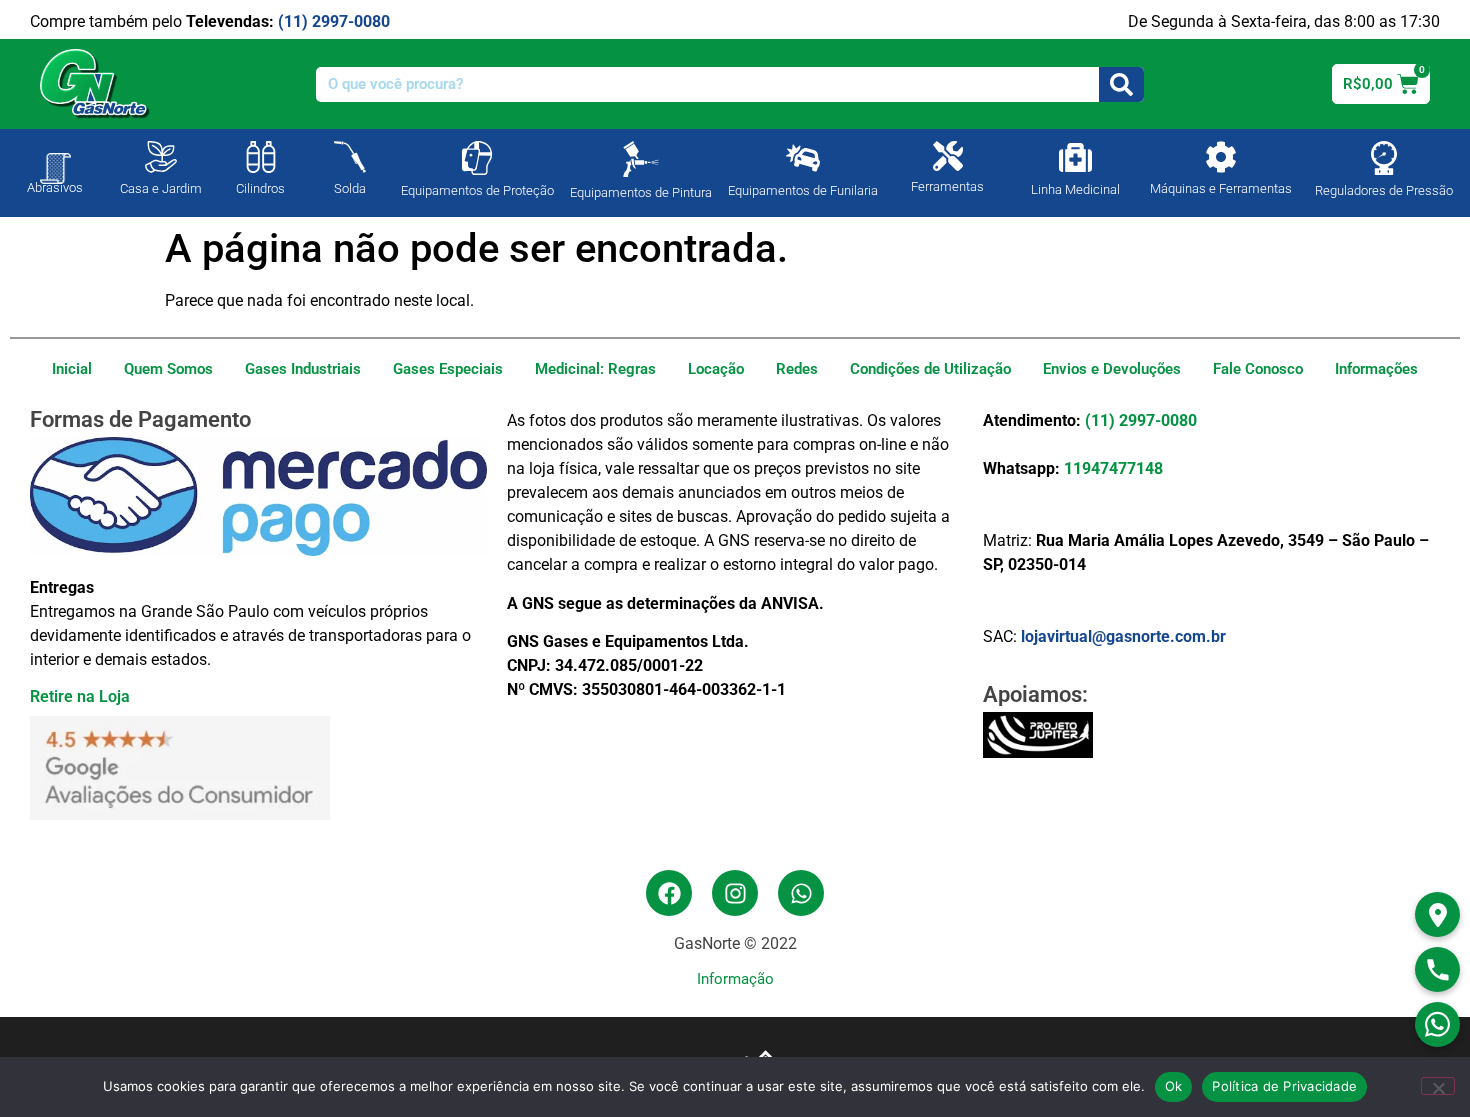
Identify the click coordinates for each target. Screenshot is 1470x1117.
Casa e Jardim (161, 188)
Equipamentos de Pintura (641, 192)
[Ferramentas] (948, 156)
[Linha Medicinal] (1075, 157)
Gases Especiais (448, 369)
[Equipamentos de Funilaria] (803, 158)
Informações (1376, 369)
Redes (797, 369)
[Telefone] (1437, 969)
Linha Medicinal (1075, 189)
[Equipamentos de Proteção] (477, 158)
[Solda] (350, 157)
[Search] (1122, 84)
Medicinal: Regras (595, 369)
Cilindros (260, 188)
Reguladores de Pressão (1384, 190)
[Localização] (1437, 914)
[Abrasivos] (55, 158)
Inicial (72, 369)
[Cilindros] (261, 157)
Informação (735, 979)
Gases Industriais (303, 369)
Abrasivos (55, 187)
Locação (716, 369)
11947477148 (1113, 468)
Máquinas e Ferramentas (1221, 188)
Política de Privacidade (1284, 1086)
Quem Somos (168, 369)
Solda (350, 188)
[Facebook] (669, 893)
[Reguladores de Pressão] (1384, 158)
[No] (1438, 1086)
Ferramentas (947, 186)
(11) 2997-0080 (334, 21)
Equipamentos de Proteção (477, 190)
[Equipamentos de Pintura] (641, 159)
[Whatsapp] (801, 893)
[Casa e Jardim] (161, 157)
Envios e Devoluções (1112, 369)
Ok (1174, 1086)
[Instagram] (735, 893)
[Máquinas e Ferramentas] (1221, 157)
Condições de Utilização (930, 369)
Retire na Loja (80, 696)
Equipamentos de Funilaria (803, 190)
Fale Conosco (1258, 369)
